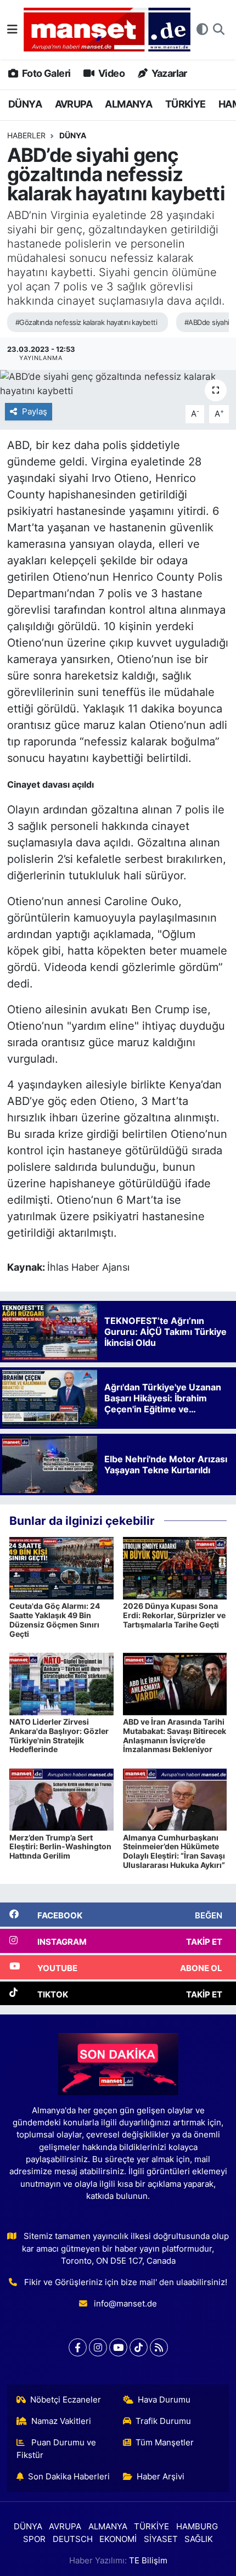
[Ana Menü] (12, 29)
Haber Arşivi (161, 2477)
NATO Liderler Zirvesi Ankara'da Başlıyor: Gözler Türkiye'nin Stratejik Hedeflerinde (59, 1735)
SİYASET (161, 2539)
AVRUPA (74, 104)
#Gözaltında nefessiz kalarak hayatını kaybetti (86, 322)
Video (111, 73)
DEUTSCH (73, 2539)
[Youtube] (118, 2347)
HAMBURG (197, 2527)
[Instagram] (98, 2347)
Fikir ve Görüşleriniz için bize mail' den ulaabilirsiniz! (126, 2282)
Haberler (26, 135)
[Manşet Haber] (107, 30)
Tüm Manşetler (165, 2443)
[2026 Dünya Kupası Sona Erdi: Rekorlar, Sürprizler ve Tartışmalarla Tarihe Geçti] (175, 1568)
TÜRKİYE (186, 104)
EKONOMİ (118, 2539)
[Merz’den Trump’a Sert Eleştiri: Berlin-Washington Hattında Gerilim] (61, 1799)
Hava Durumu (164, 2400)
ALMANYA (128, 104)
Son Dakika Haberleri (69, 2477)
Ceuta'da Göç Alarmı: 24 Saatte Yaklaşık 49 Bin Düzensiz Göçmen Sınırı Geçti (55, 1620)
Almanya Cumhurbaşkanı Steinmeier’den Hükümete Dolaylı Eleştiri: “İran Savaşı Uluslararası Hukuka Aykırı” (174, 1851)
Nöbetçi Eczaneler (66, 2400)
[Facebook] (78, 2347)
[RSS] (159, 2347)
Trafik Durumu (163, 2421)
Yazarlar (168, 73)
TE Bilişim (148, 2561)
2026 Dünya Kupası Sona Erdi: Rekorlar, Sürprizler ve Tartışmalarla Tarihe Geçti (174, 1615)
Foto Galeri (45, 73)
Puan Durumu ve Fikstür (57, 2449)
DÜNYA (25, 104)
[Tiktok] (139, 2347)
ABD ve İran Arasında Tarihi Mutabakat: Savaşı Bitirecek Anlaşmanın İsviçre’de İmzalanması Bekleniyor (175, 1735)
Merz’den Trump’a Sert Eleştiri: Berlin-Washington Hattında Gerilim (60, 1847)
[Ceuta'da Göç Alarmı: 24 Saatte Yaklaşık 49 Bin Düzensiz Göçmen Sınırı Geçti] (61, 1568)
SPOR (34, 2539)
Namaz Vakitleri (61, 2421)
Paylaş (35, 412)
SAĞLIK (199, 2539)
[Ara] (219, 30)
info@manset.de (125, 2304)
